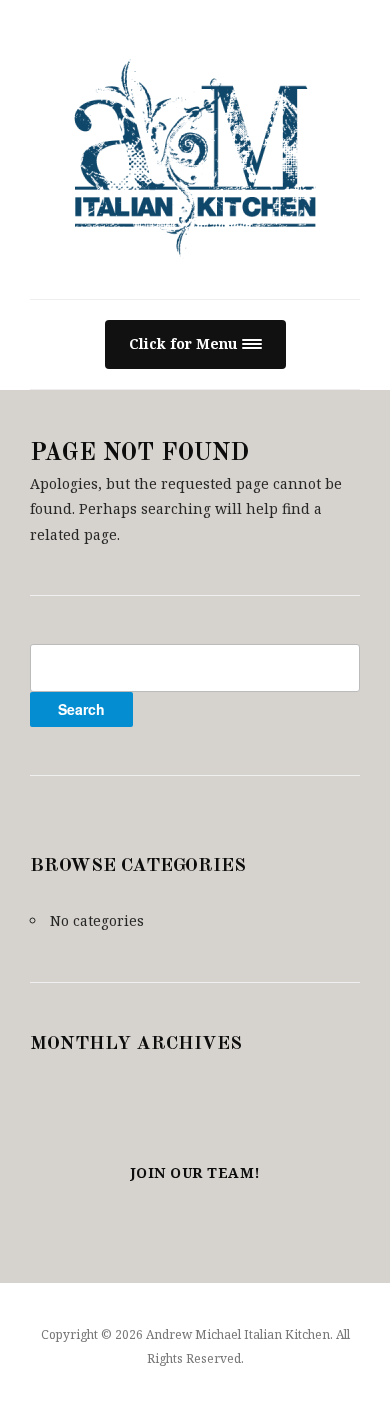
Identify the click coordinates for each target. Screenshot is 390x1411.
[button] (195, 344)
